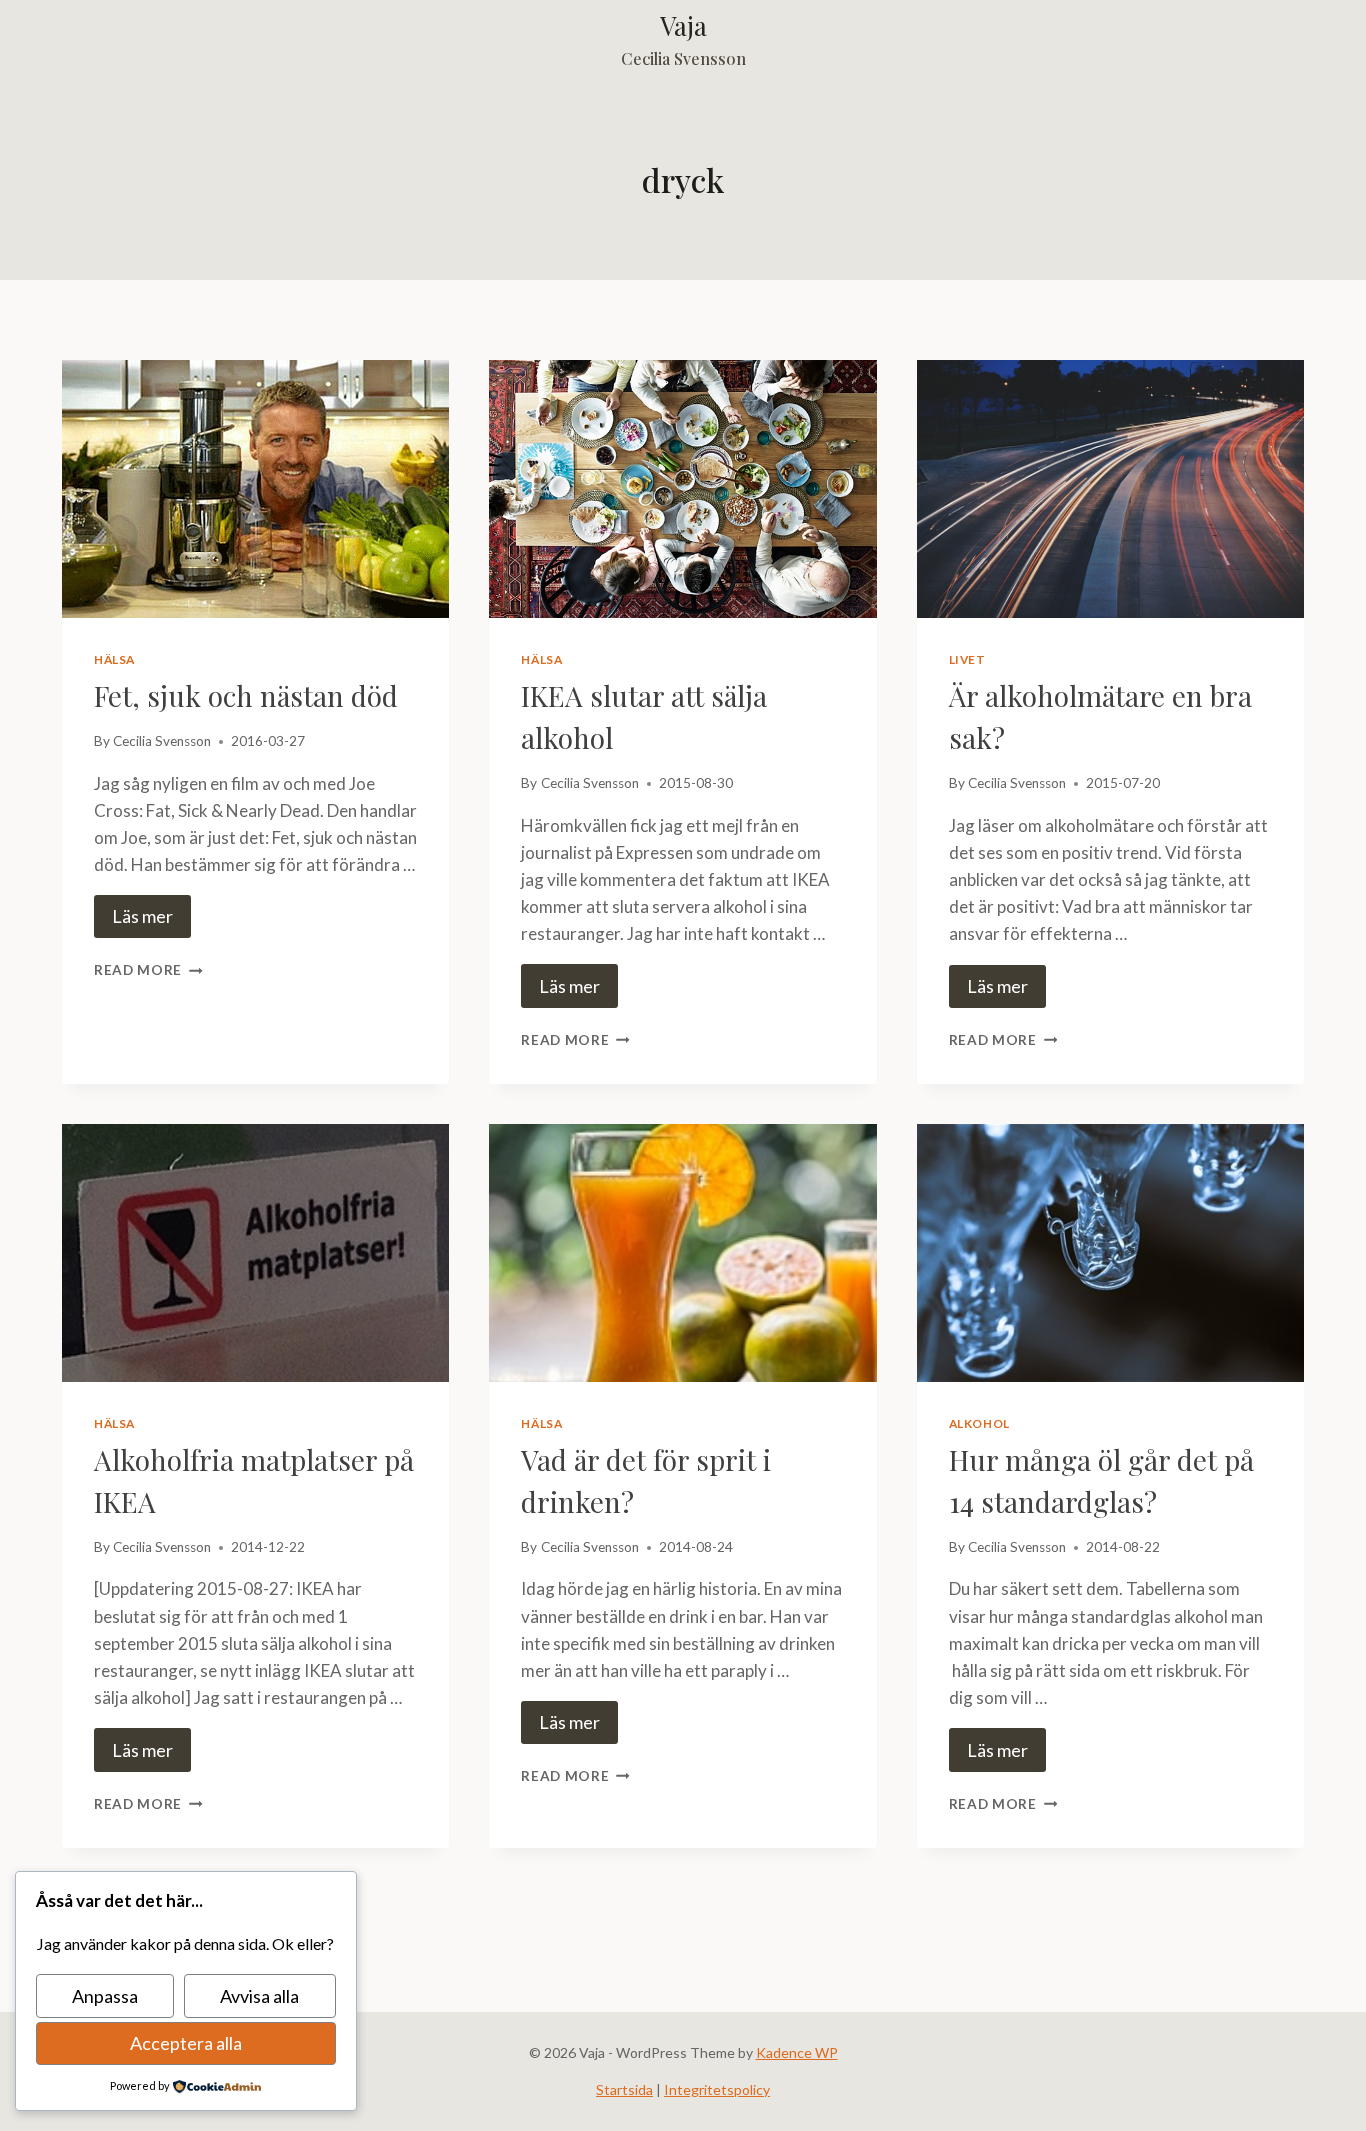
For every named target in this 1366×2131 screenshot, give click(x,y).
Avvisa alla (259, 1996)
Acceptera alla (186, 2043)
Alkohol (979, 1423)
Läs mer (142, 916)
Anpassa (105, 1996)
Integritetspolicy (717, 2089)
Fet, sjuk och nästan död (246, 695)
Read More (148, 970)
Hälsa (114, 659)
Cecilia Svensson (162, 741)
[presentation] (255, 489)
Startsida (624, 2089)
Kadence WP (797, 2052)
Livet (967, 659)
